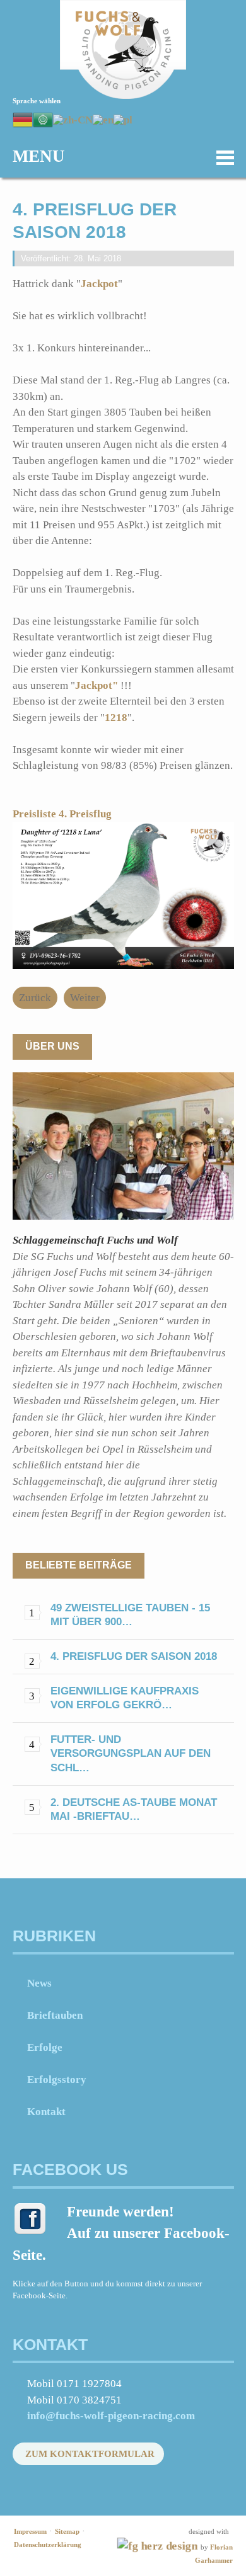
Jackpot (99, 284)
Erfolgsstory (57, 2080)
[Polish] (123, 119)
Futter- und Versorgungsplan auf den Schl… (131, 1753)
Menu (39, 156)
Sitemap (67, 2531)
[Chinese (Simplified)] (73, 119)
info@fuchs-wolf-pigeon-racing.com (111, 2416)
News (39, 1983)
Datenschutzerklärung (48, 2545)
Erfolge (45, 2047)
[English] (103, 119)
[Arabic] (43, 119)
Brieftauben (55, 2015)
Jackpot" (98, 685)
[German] (23, 119)
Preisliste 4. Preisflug (65, 814)
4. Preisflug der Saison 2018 (134, 1656)
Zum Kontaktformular (90, 2454)
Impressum (30, 2531)
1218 (116, 718)
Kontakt (46, 2112)
